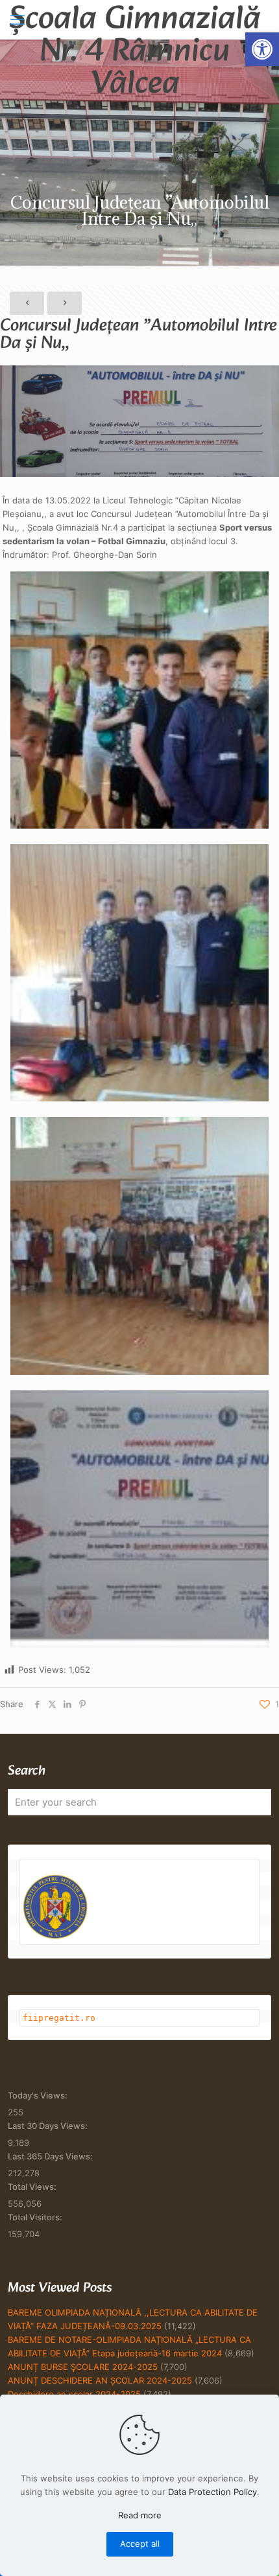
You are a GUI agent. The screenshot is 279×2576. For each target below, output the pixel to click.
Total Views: (33, 2187)
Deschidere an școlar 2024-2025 (74, 2394)
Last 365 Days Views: (51, 2156)
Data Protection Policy (212, 2492)
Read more (140, 2515)
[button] (262, 49)
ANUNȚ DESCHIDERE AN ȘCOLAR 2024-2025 (100, 2380)
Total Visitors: (36, 2217)
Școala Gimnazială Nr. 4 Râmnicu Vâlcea (135, 19)
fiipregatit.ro (59, 2018)
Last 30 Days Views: (49, 2126)
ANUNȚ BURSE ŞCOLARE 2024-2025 (83, 2367)
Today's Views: (39, 2095)
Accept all (140, 2544)
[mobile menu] (18, 19)
